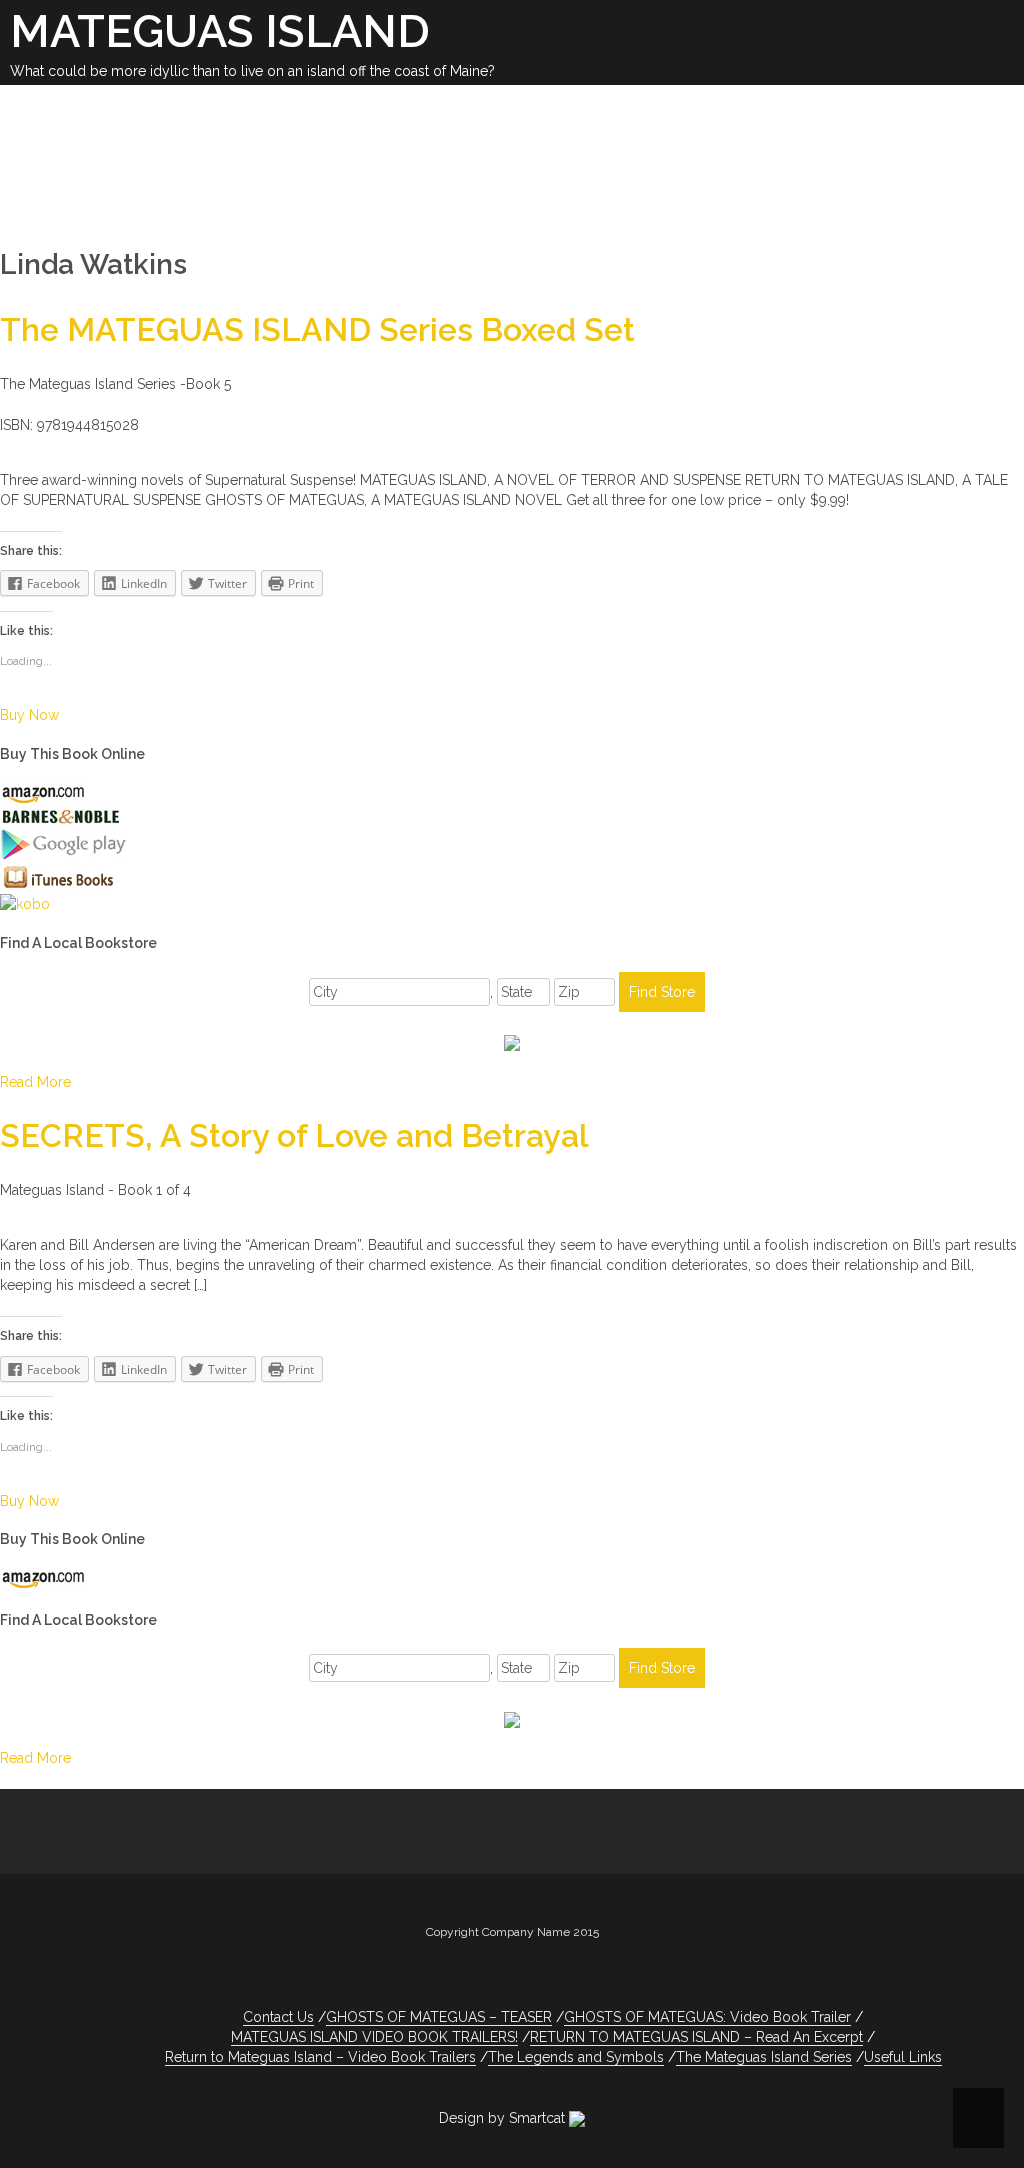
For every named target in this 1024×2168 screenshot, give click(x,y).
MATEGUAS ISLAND (220, 31)
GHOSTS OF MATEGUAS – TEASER (565, 135)
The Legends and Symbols (576, 2057)
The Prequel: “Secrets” (833, 135)
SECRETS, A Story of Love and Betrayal (294, 1135)
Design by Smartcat (504, 2118)
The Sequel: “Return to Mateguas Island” (189, 135)
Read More (35, 1082)
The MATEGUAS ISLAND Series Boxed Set (317, 329)
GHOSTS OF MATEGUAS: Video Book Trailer (707, 2017)
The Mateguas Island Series (764, 2057)
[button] (436, 192)
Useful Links (651, 162)
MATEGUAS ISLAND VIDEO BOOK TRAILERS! (193, 189)
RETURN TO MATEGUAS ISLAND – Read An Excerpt (696, 2037)
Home (34, 108)
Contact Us (778, 162)
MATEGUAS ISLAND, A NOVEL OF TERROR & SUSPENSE (342, 108)
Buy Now (29, 715)
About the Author (497, 162)
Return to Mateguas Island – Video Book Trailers (320, 2057)
